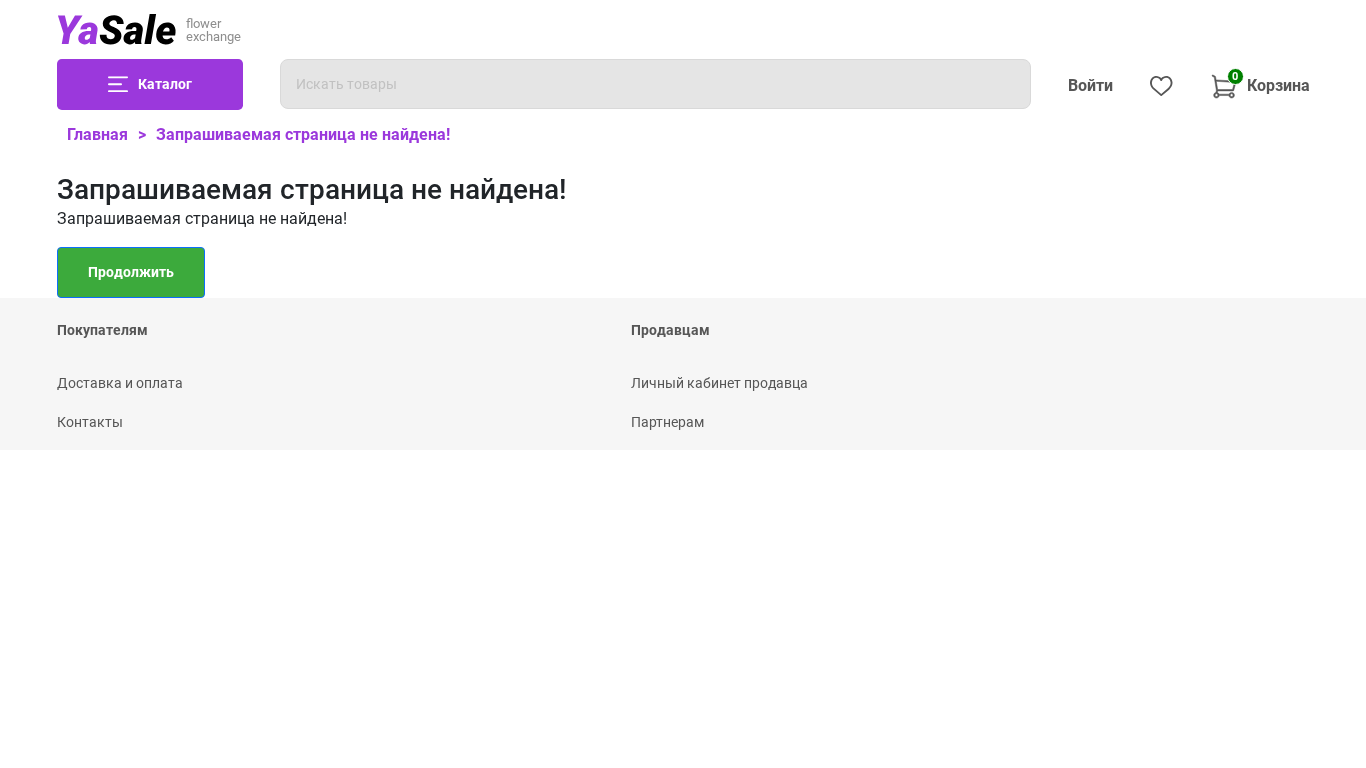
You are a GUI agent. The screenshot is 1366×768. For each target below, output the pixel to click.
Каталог (165, 84)
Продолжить (131, 272)
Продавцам (670, 330)
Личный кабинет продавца (719, 383)
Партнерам (667, 422)
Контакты (90, 422)
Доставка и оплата (120, 383)
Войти (1090, 85)
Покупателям (102, 330)
